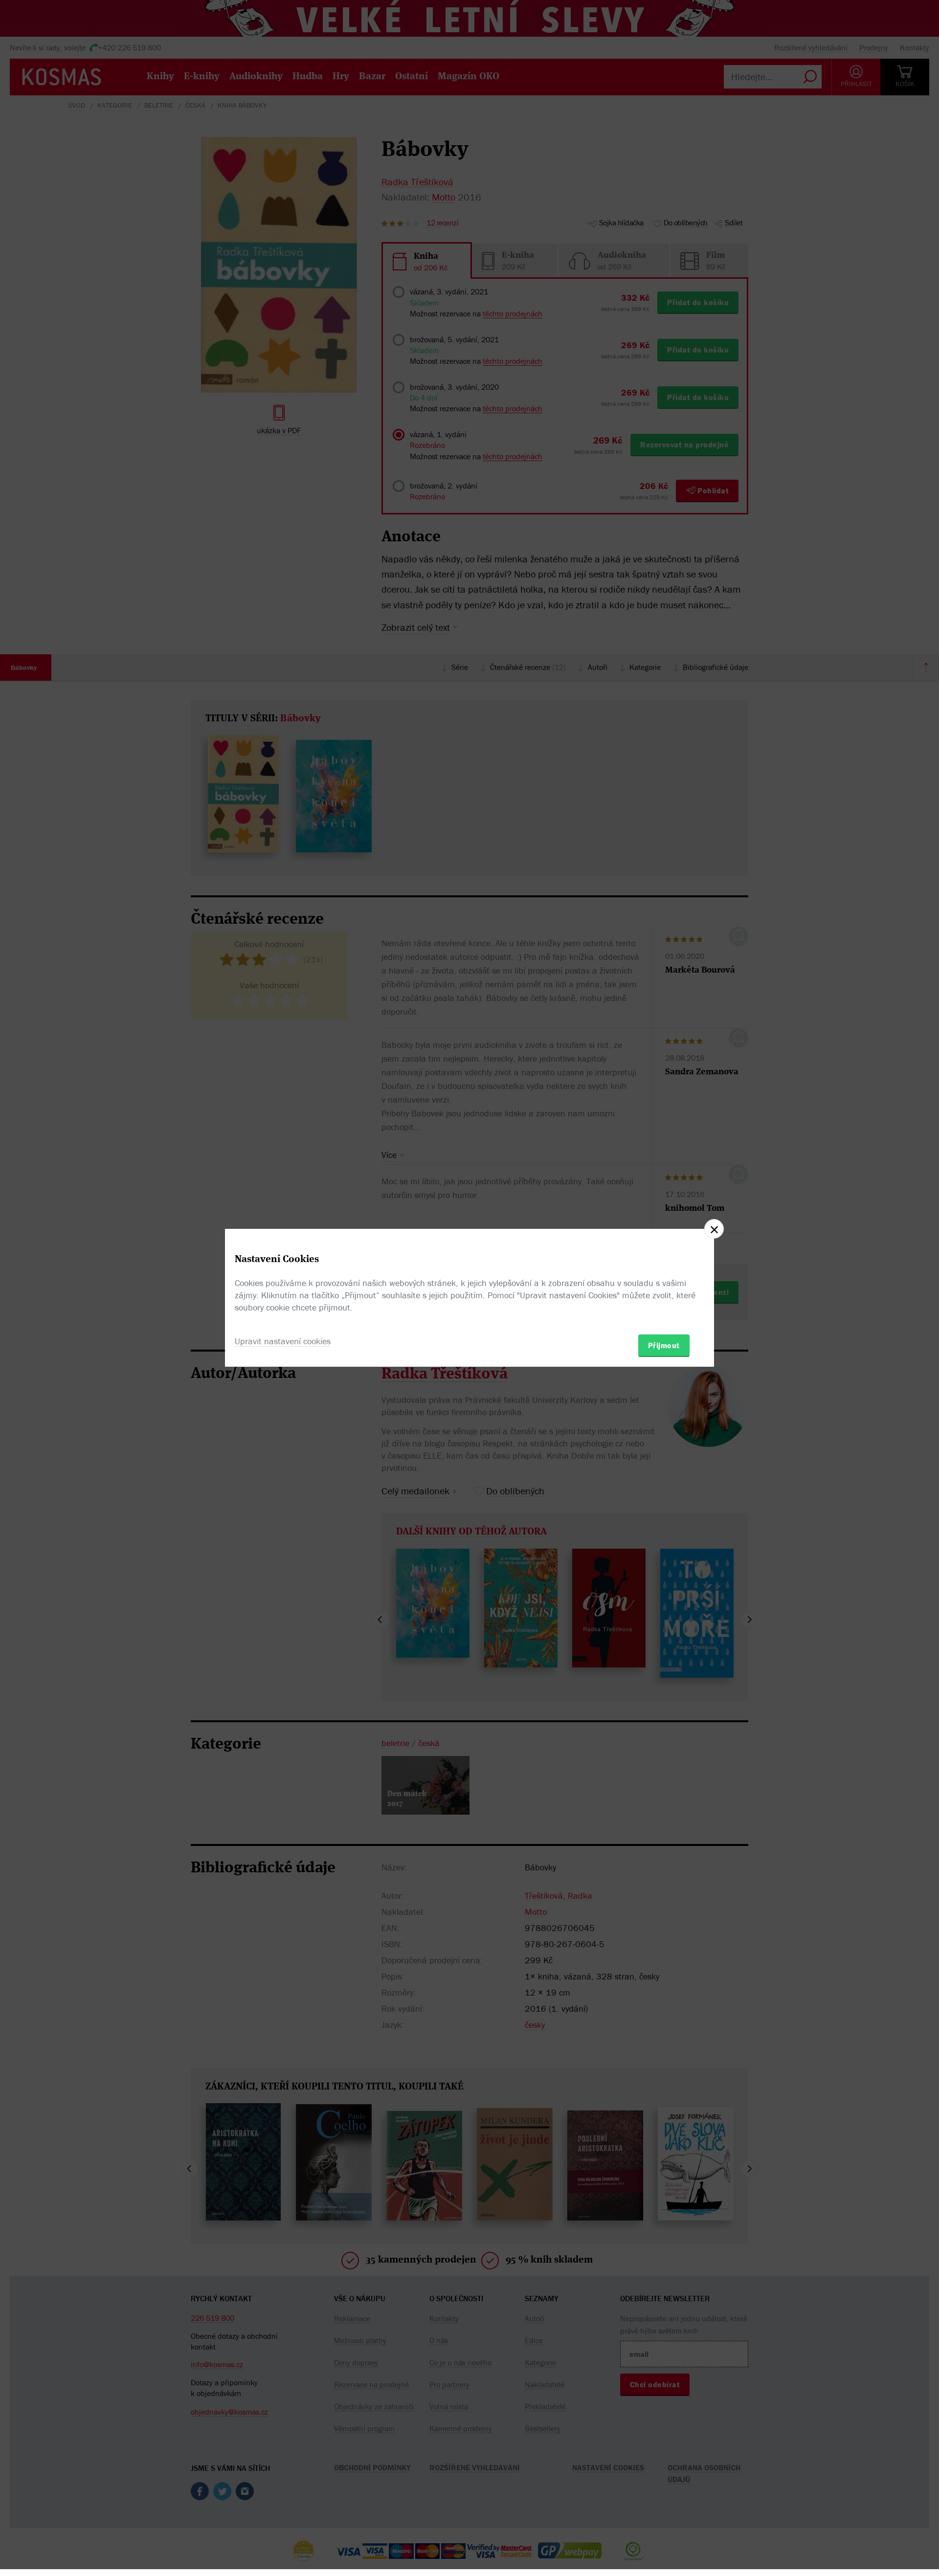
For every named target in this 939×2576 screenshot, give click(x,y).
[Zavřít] (714, 1229)
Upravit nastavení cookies (283, 1341)
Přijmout (664, 1345)
